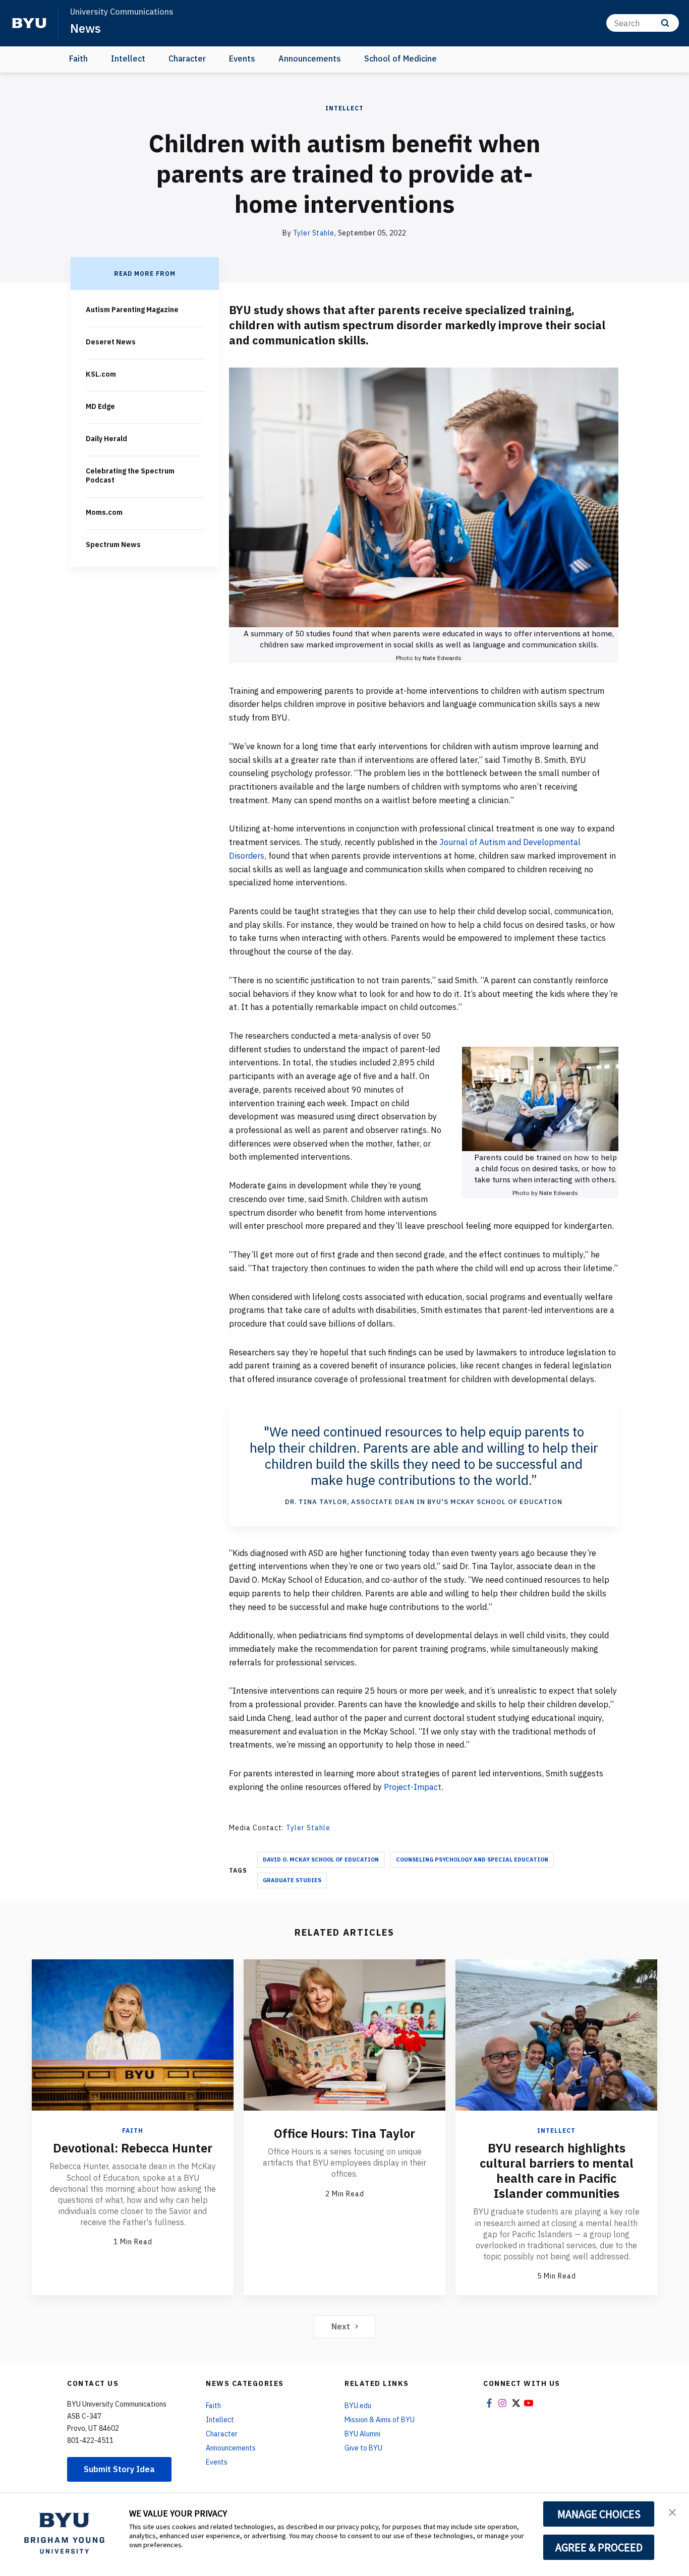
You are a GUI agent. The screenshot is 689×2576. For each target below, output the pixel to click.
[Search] (665, 23)
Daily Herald (106, 439)
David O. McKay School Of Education (321, 1860)
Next (341, 2326)
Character (187, 58)
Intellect (128, 58)
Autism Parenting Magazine (132, 310)
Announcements (310, 58)
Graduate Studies (292, 1880)
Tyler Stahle (314, 233)
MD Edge (100, 406)
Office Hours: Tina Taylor (344, 2133)
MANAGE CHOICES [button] (599, 2514)
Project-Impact (413, 1787)
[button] (672, 2511)
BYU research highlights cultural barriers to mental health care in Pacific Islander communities (557, 2171)
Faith (78, 58)
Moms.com (104, 512)
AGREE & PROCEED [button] (599, 2547)
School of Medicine (400, 58)
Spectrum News (113, 545)
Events (242, 58)
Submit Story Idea (119, 2469)
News (85, 28)
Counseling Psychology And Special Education (472, 1860)
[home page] (29, 23)
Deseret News (111, 342)
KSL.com (101, 374)
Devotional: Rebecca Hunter (133, 2148)
